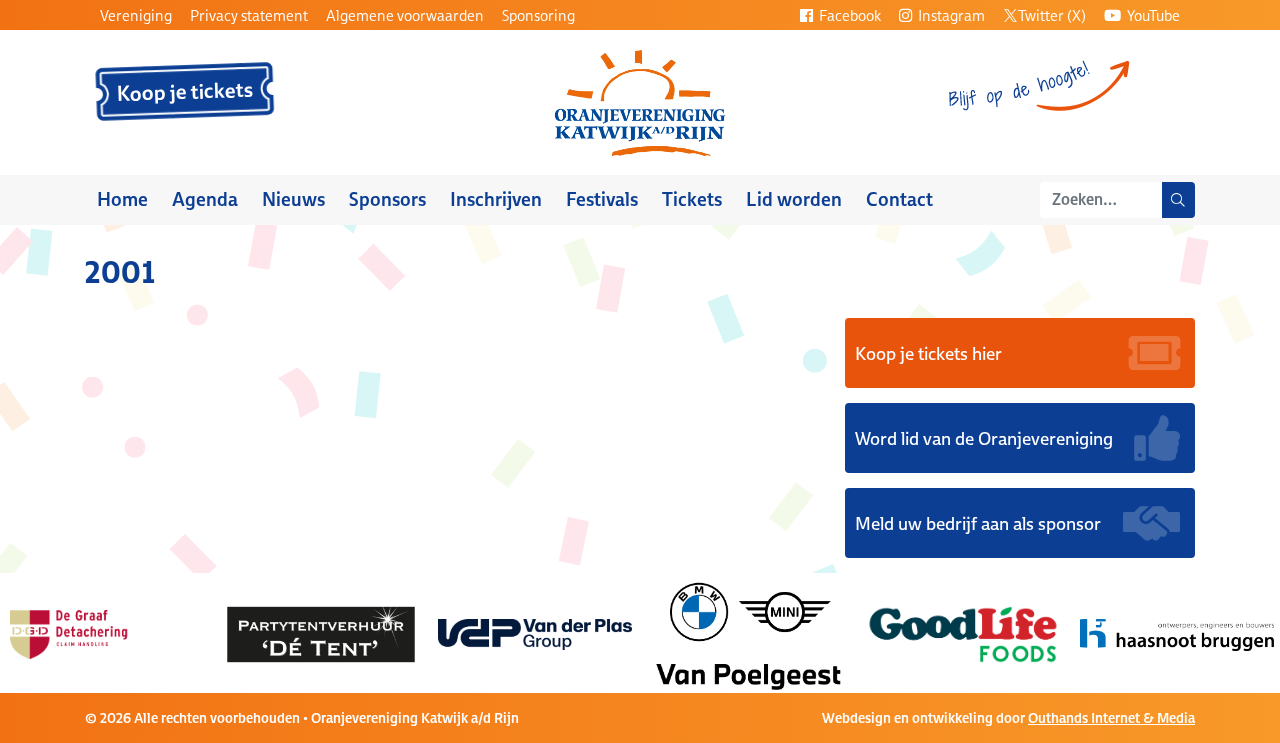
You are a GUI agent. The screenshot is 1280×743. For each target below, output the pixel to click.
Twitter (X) (1052, 15)
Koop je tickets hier (928, 353)
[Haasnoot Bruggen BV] (1177, 633)
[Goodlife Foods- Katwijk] (963, 633)
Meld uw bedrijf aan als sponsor (978, 523)
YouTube (1152, 15)
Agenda (205, 199)
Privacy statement (249, 15)
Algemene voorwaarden (405, 15)
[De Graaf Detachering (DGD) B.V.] (107, 633)
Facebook (848, 15)
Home (122, 199)
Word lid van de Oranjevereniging (984, 438)
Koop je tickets (185, 92)
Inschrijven (496, 199)
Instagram (950, 15)
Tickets (692, 199)
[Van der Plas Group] (535, 633)
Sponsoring (538, 15)
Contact (899, 199)
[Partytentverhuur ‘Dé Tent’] (321, 633)
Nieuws (293, 199)
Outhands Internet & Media (1111, 718)
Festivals (602, 199)
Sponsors (387, 199)
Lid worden (794, 199)
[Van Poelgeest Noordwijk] (749, 633)
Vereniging (136, 15)
